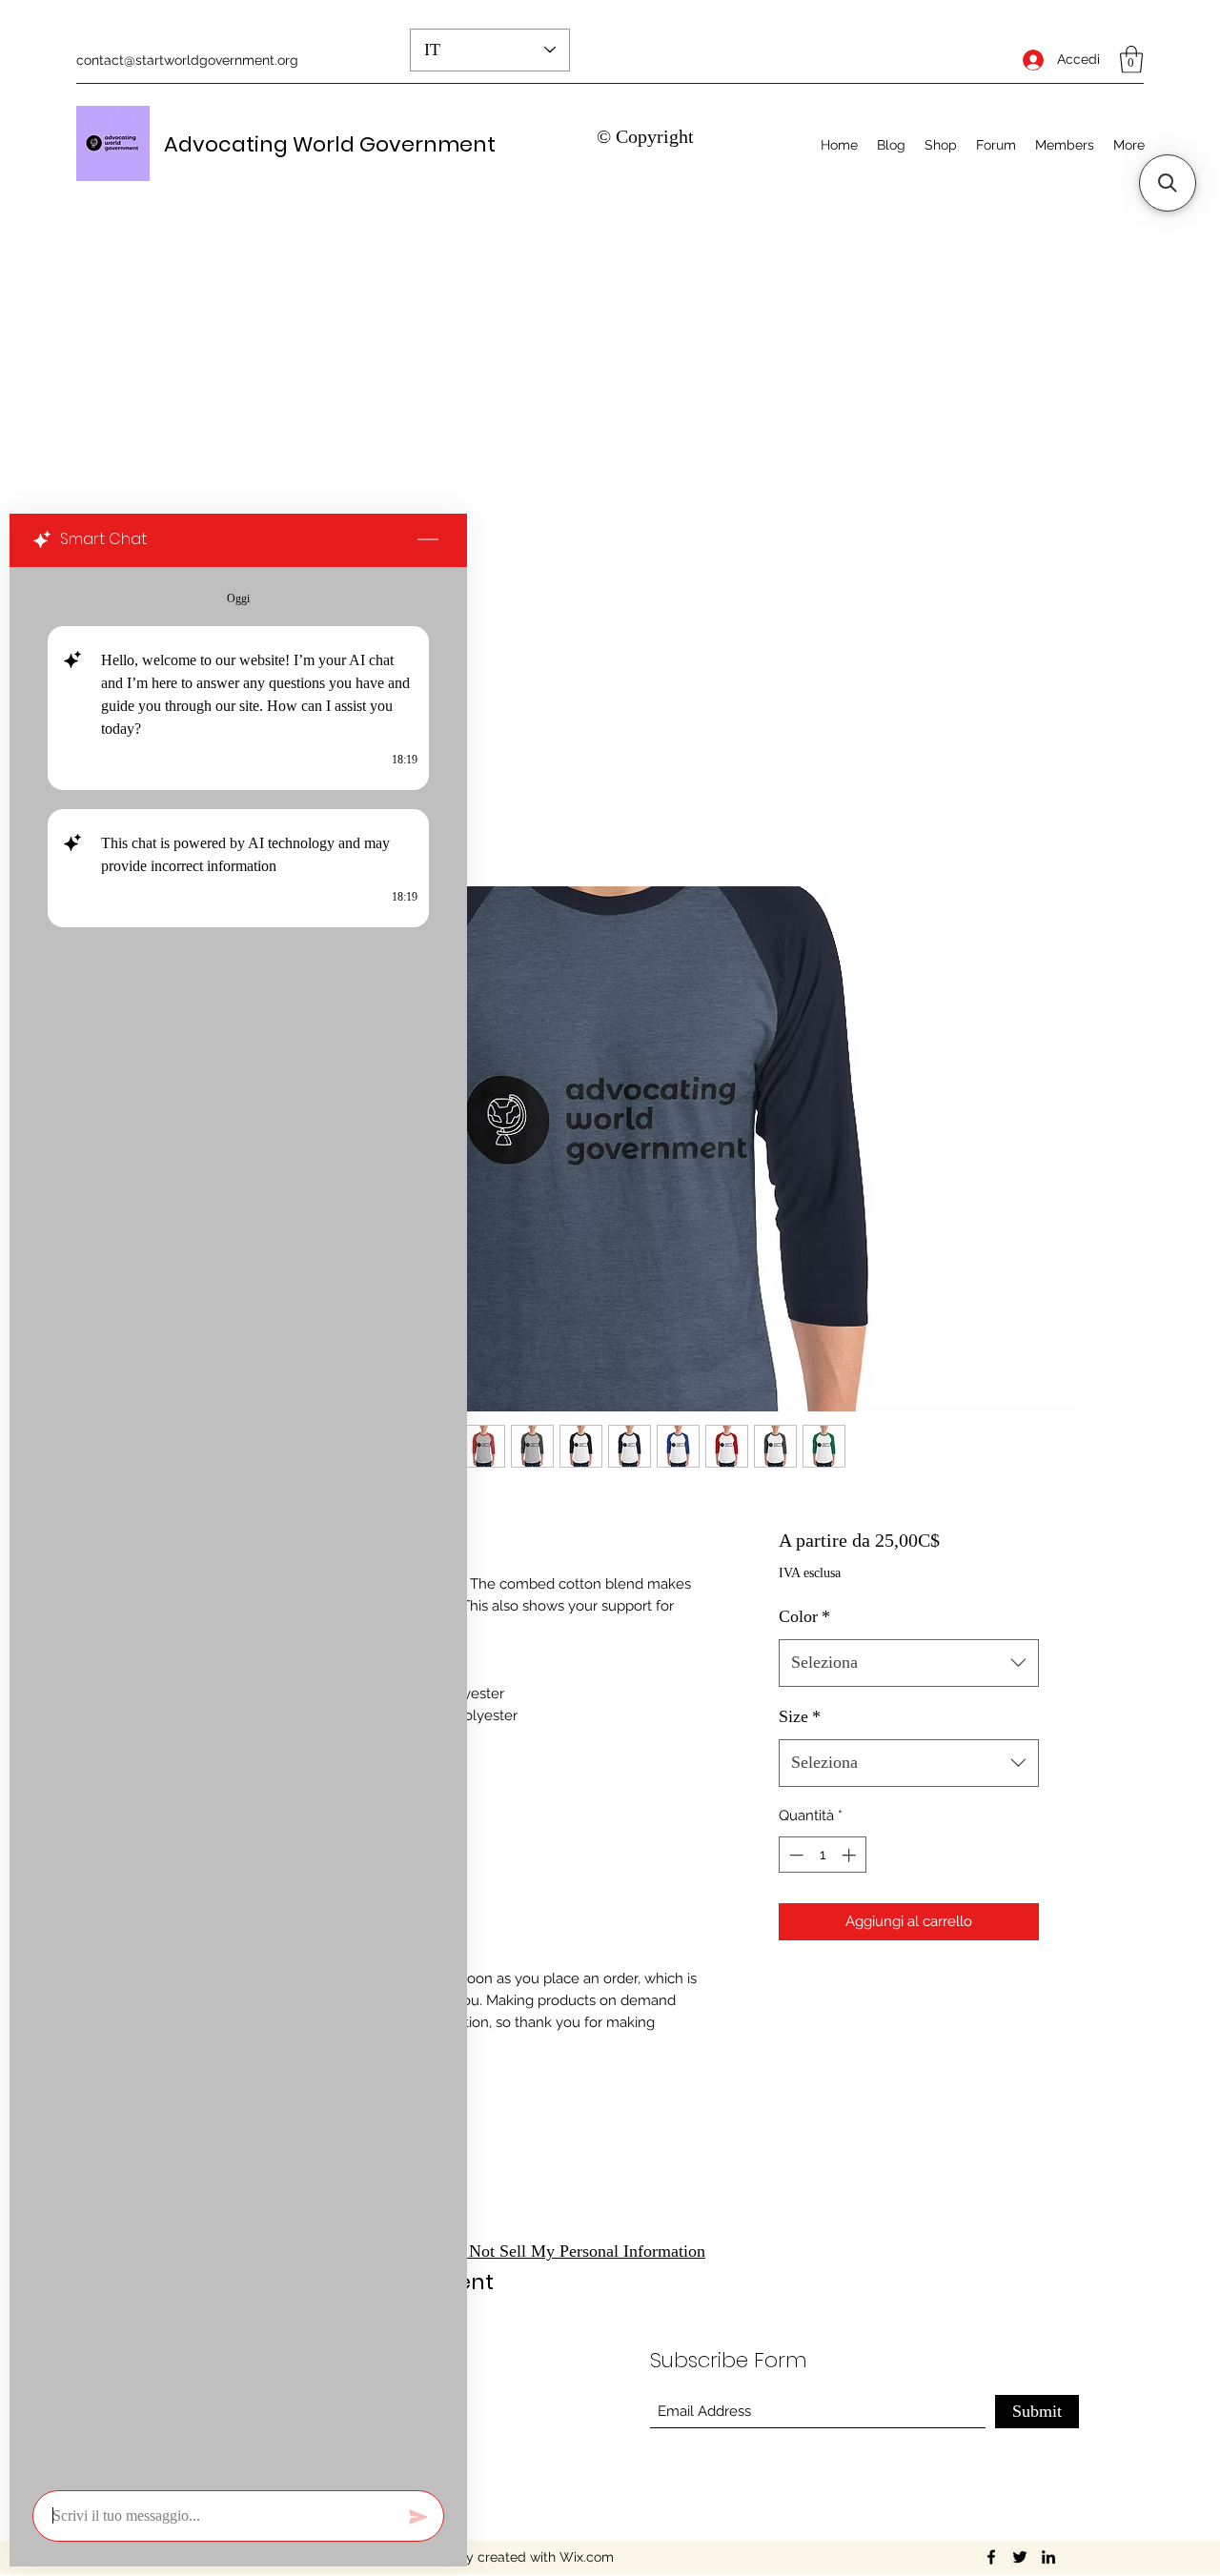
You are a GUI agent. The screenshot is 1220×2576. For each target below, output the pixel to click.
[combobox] (909, 1663)
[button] (1131, 60)
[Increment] (851, 1855)
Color (804, 1616)
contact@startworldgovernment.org (187, 60)
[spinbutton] (822, 1855)
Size (800, 1716)
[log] (238, 1523)
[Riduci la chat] (428, 540)
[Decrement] (794, 1855)
